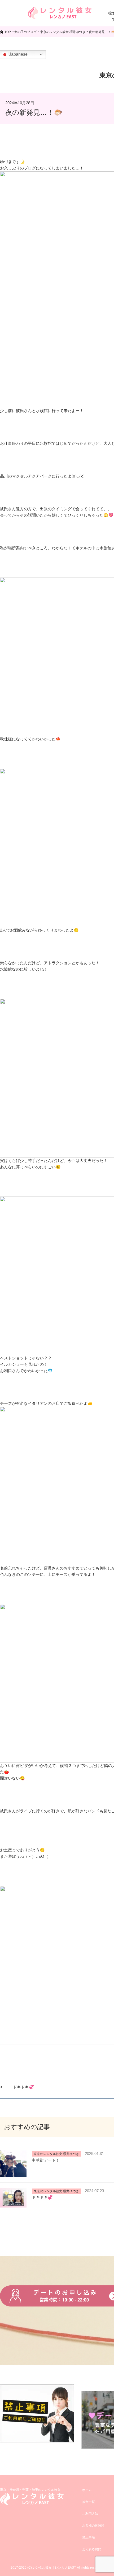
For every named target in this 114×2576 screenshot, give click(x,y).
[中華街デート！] (13, 2174)
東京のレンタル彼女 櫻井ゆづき (56, 2154)
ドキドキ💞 (23, 2087)
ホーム (87, 2490)
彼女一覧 (89, 2502)
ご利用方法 (90, 2514)
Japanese (18, 54)
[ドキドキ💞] (13, 2204)
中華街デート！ (46, 2160)
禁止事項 (89, 2537)
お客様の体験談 (93, 2526)
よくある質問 (92, 2549)
